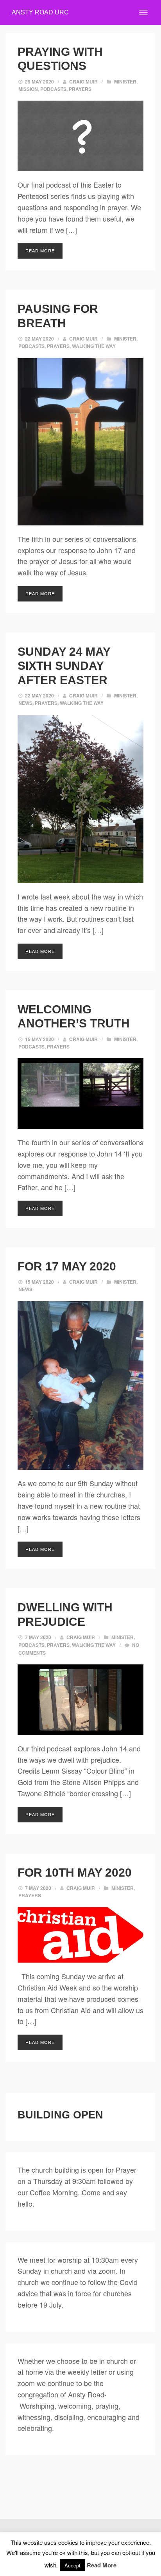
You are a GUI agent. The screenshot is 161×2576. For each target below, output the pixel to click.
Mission (28, 89)
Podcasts (53, 89)
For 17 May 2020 (67, 1266)
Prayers (80, 89)
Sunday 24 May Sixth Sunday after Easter (66, 666)
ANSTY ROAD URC (40, 12)
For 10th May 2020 (75, 1872)
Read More (40, 250)
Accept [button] (72, 2565)
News (25, 703)
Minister (125, 82)
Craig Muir (83, 82)
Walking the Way (94, 346)
